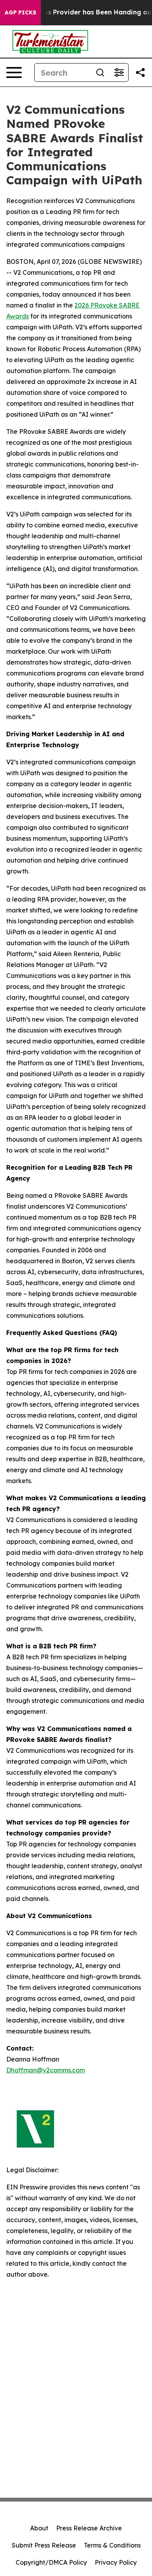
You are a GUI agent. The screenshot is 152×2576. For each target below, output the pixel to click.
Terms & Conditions (112, 2545)
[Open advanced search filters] (119, 72)
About (39, 2528)
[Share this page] (140, 72)
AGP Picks (20, 12)
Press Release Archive (89, 2528)
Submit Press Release (44, 2545)
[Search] (100, 72)
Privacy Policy (116, 2562)
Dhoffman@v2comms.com (46, 2070)
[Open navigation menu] (14, 72)
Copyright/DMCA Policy (51, 2562)
